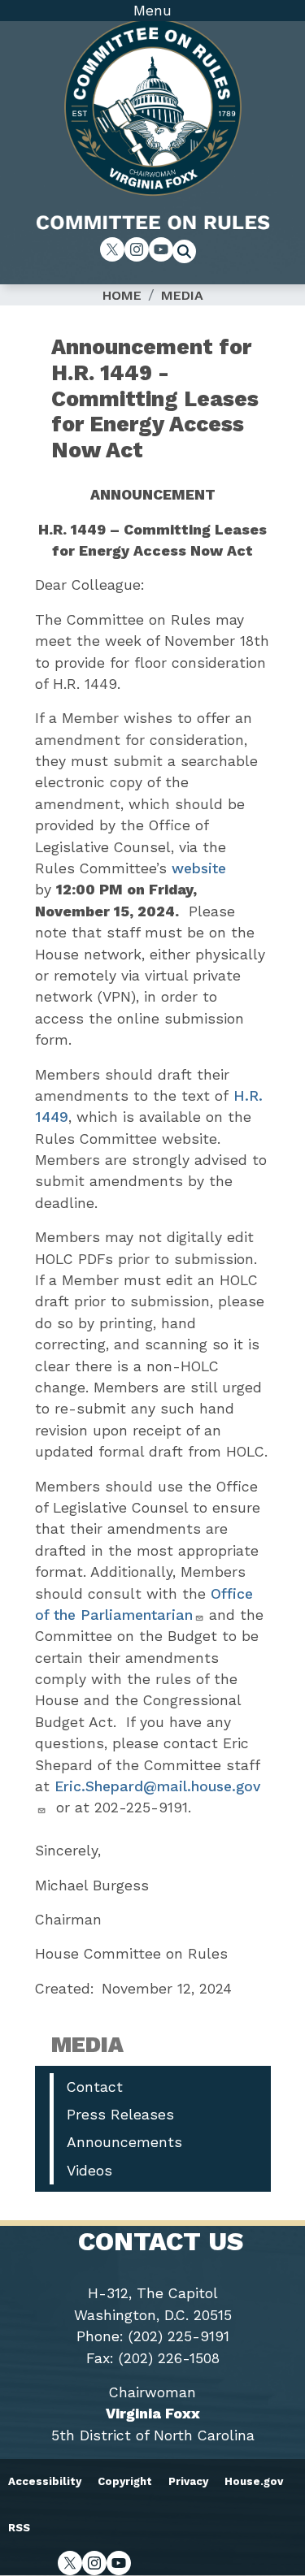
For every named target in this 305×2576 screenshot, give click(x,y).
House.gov (254, 2481)
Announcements (124, 2142)
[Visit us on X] (112, 249)
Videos (89, 2171)
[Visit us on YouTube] (161, 249)
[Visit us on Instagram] (137, 249)
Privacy (188, 2481)
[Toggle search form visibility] (190, 253)
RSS (19, 2528)
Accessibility (45, 2481)
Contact (95, 2087)
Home (122, 295)
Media (182, 295)
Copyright (125, 2481)
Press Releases (120, 2115)
